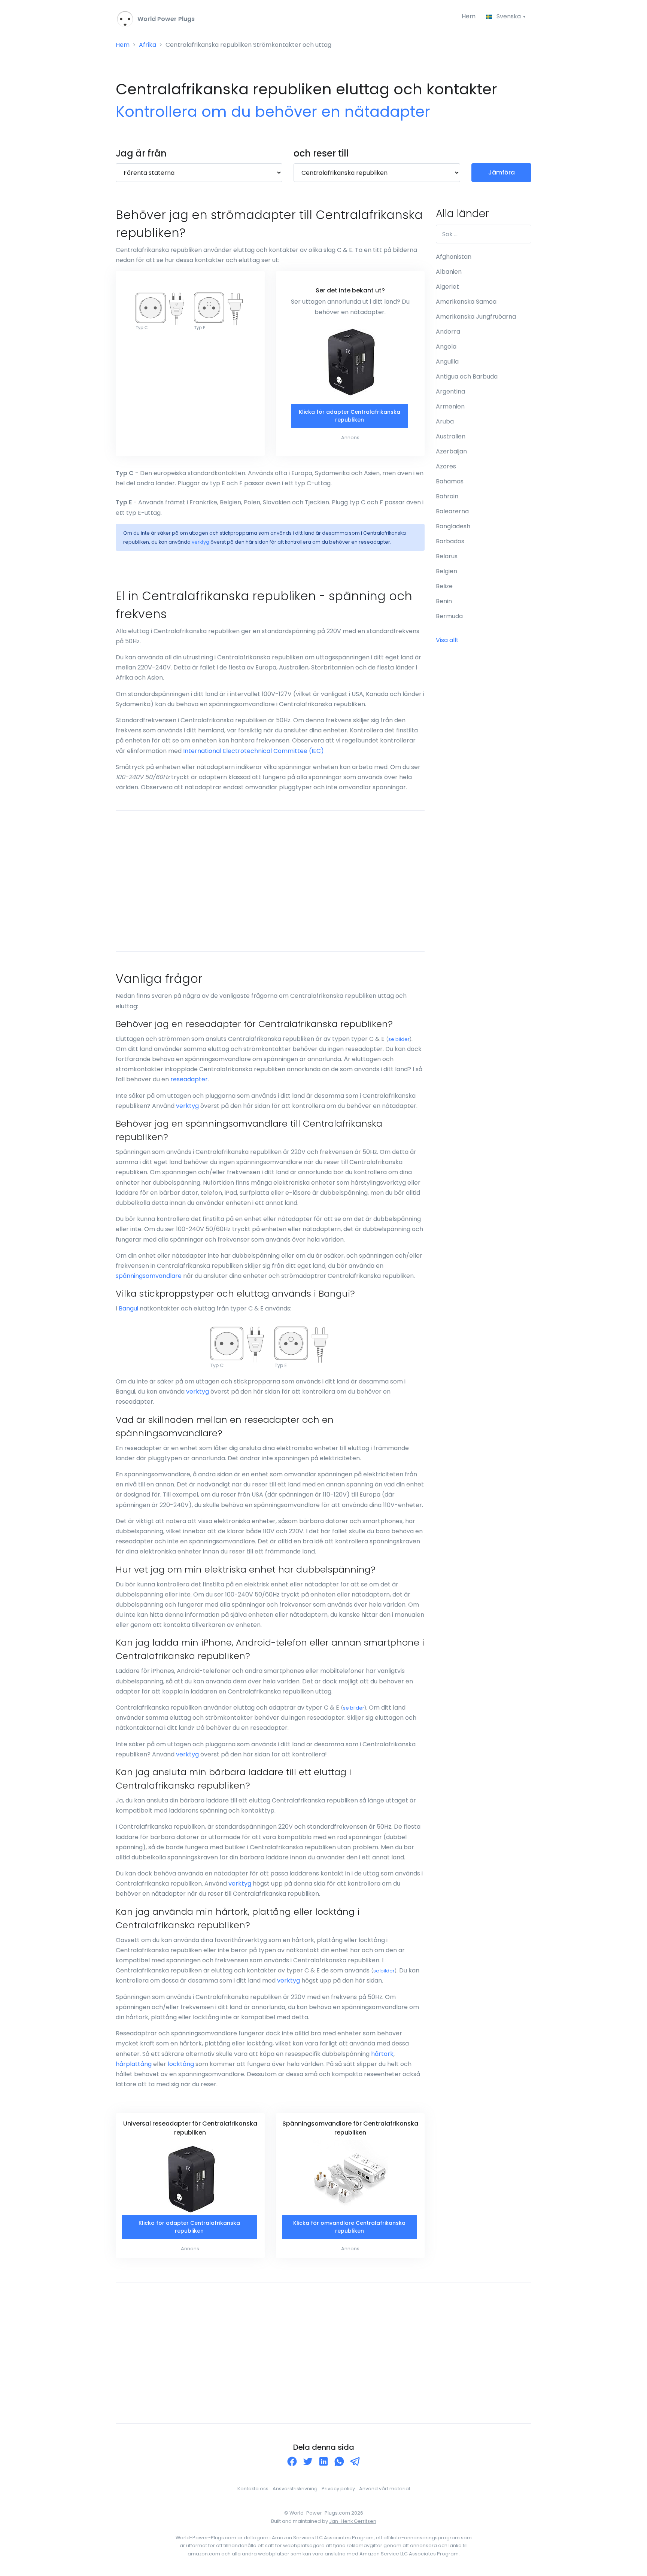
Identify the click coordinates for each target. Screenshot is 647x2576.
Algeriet (447, 287)
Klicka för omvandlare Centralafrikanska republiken (349, 2227)
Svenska (509, 16)
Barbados (450, 541)
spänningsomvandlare (149, 1276)
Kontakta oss (253, 2489)
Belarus (447, 556)
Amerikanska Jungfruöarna (476, 317)
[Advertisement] (270, 881)
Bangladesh (453, 526)
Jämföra (502, 172)
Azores (446, 466)
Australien (451, 436)
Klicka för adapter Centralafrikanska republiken (350, 416)
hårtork (382, 2054)
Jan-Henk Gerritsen (353, 2521)
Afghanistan (454, 257)
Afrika (148, 45)
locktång (181, 2064)
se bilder (399, 1039)
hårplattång (134, 2064)
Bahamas (450, 481)
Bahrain (447, 496)
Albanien (449, 272)
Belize (444, 586)
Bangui (128, 1308)
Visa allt (447, 640)
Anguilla (447, 362)
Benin (444, 601)
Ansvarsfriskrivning (295, 2489)
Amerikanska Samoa (466, 302)
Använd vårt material (385, 2489)
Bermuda (449, 616)
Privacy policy (338, 2489)
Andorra (448, 332)
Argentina (450, 391)
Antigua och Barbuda (467, 376)
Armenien (450, 406)
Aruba (445, 421)
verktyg (201, 542)
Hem (469, 16)
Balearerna (452, 511)
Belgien (446, 571)
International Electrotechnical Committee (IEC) (253, 751)
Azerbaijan (451, 451)
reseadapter (189, 1079)
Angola (446, 347)
